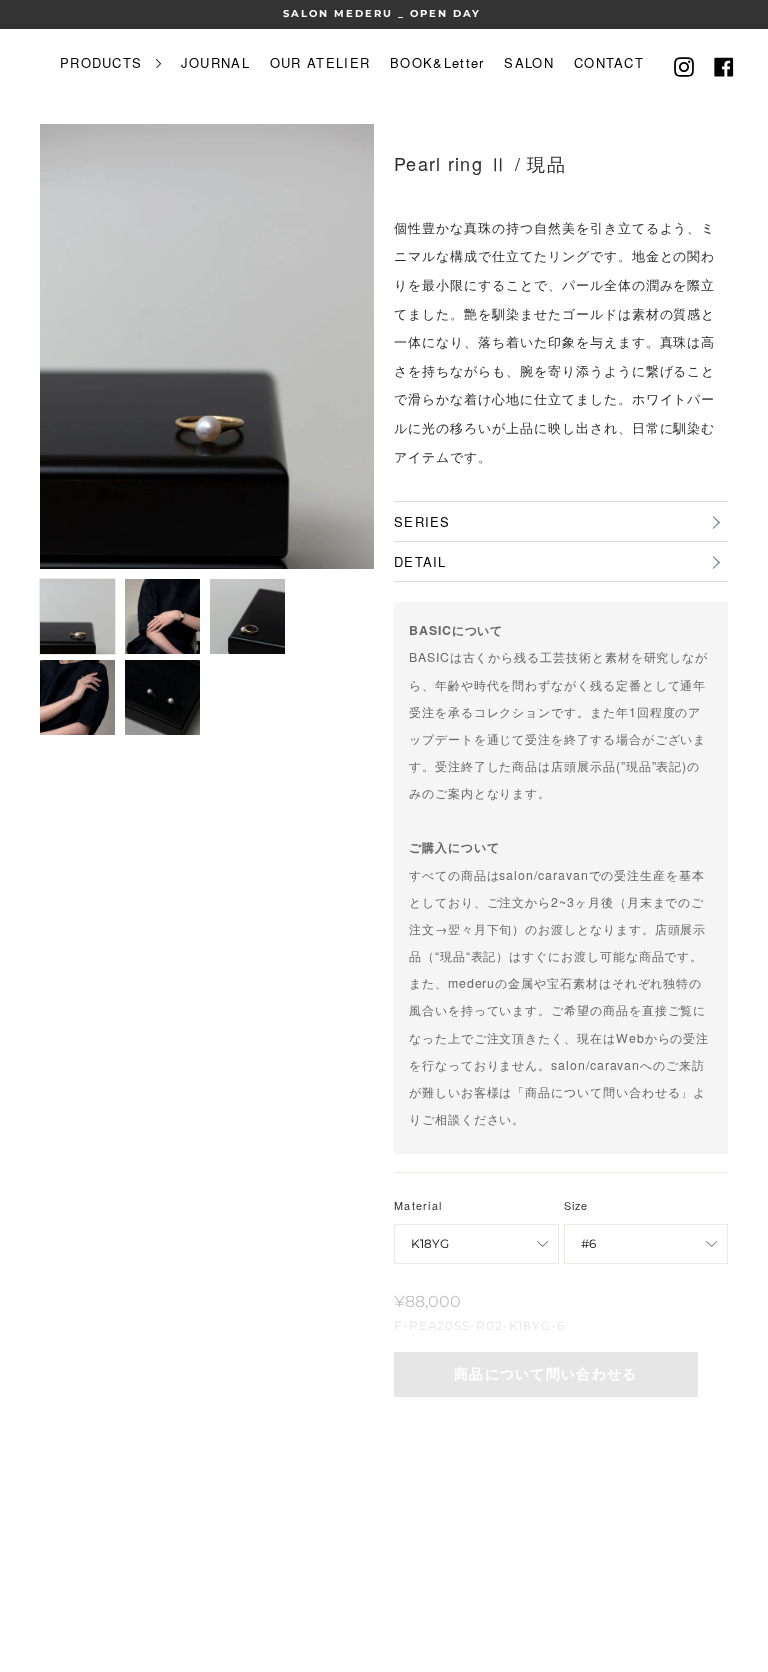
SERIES (422, 521)
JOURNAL (215, 62)
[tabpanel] (207, 346)
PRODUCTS (104, 62)
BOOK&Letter (437, 62)
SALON (529, 62)
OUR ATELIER (320, 62)
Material (418, 1205)
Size (576, 1205)
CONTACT (609, 62)
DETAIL (420, 561)
